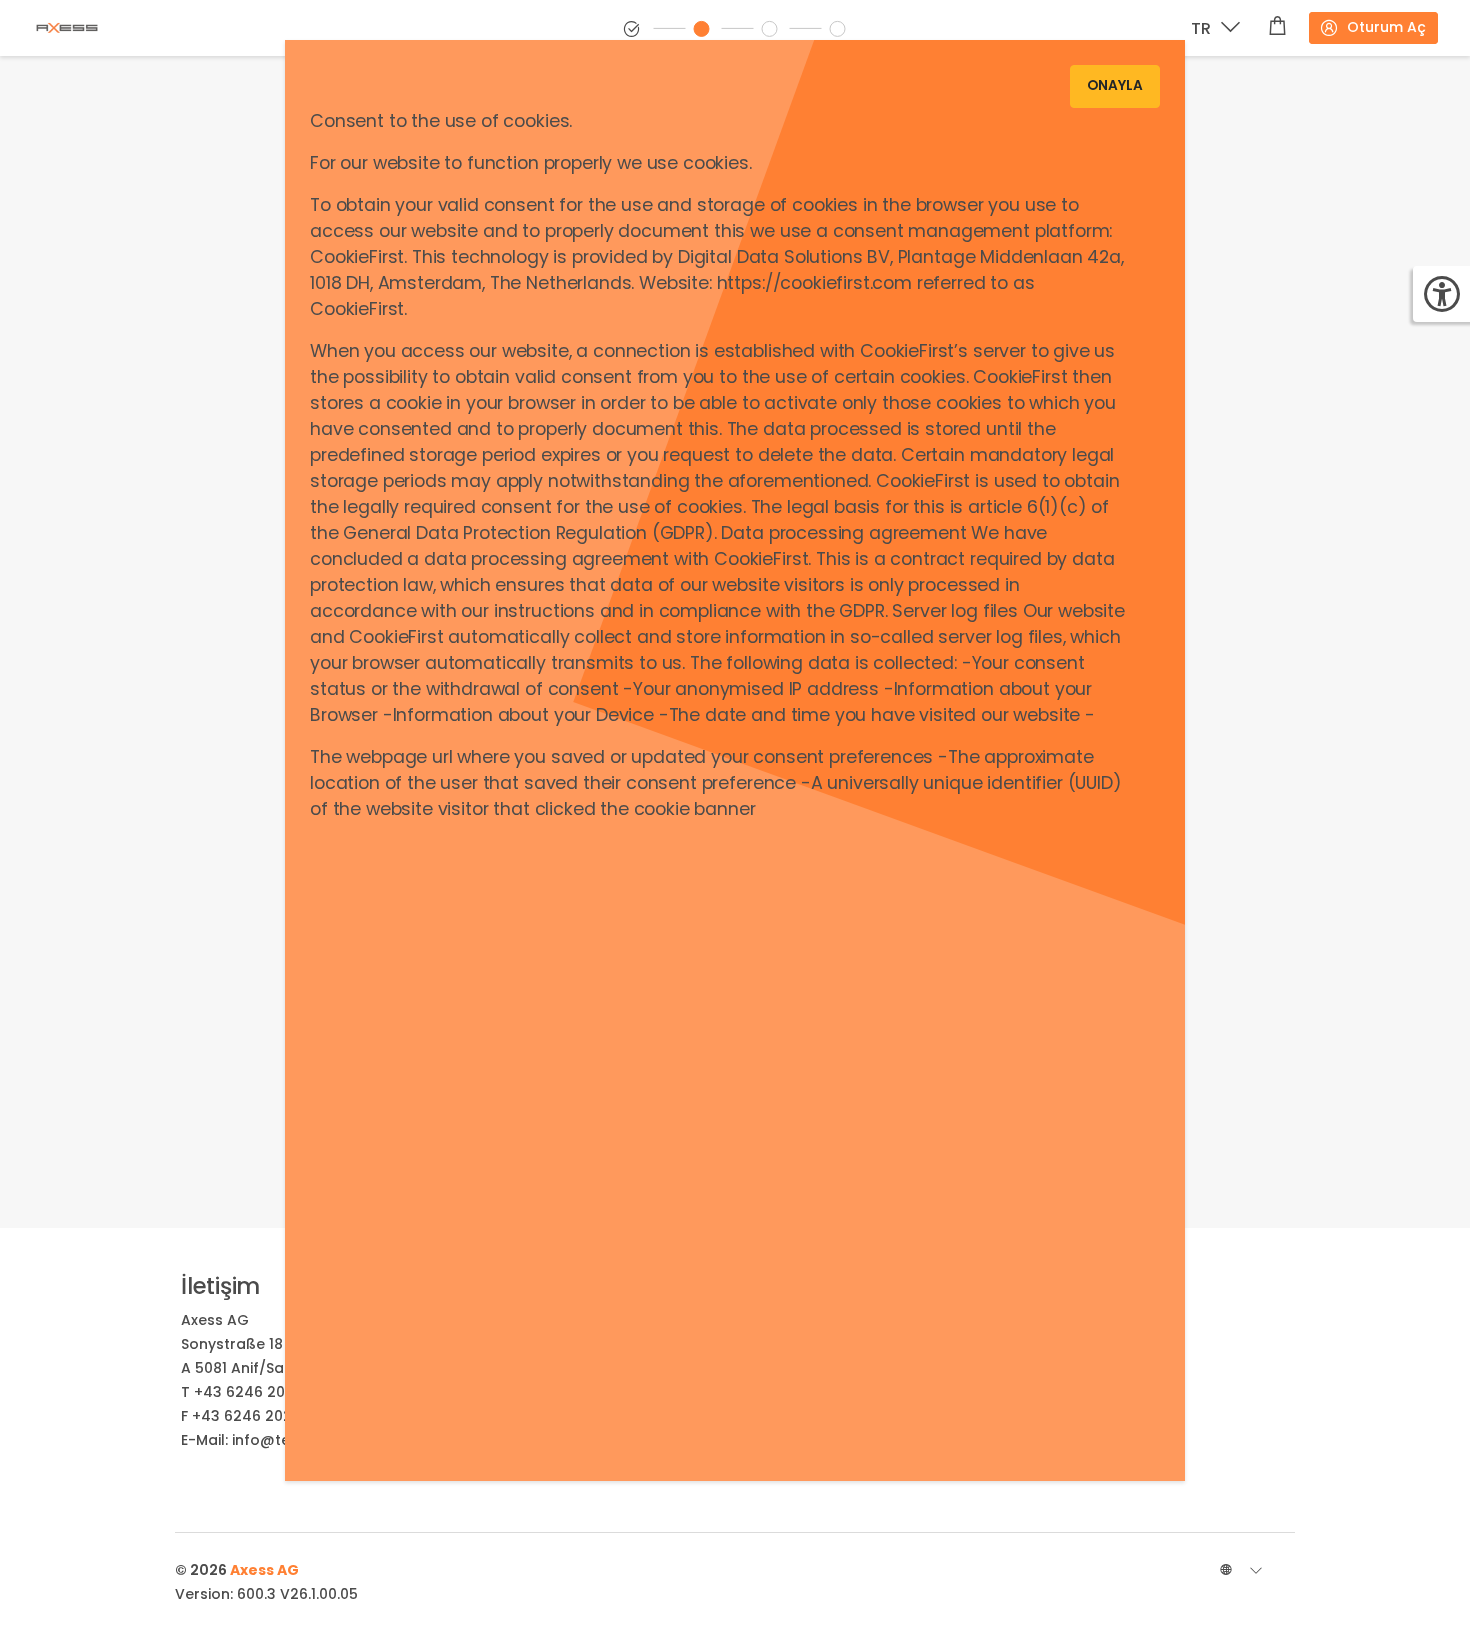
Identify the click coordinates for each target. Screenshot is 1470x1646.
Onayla (1115, 85)
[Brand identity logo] (83, 28)
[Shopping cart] (1277, 28)
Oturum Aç (1386, 27)
